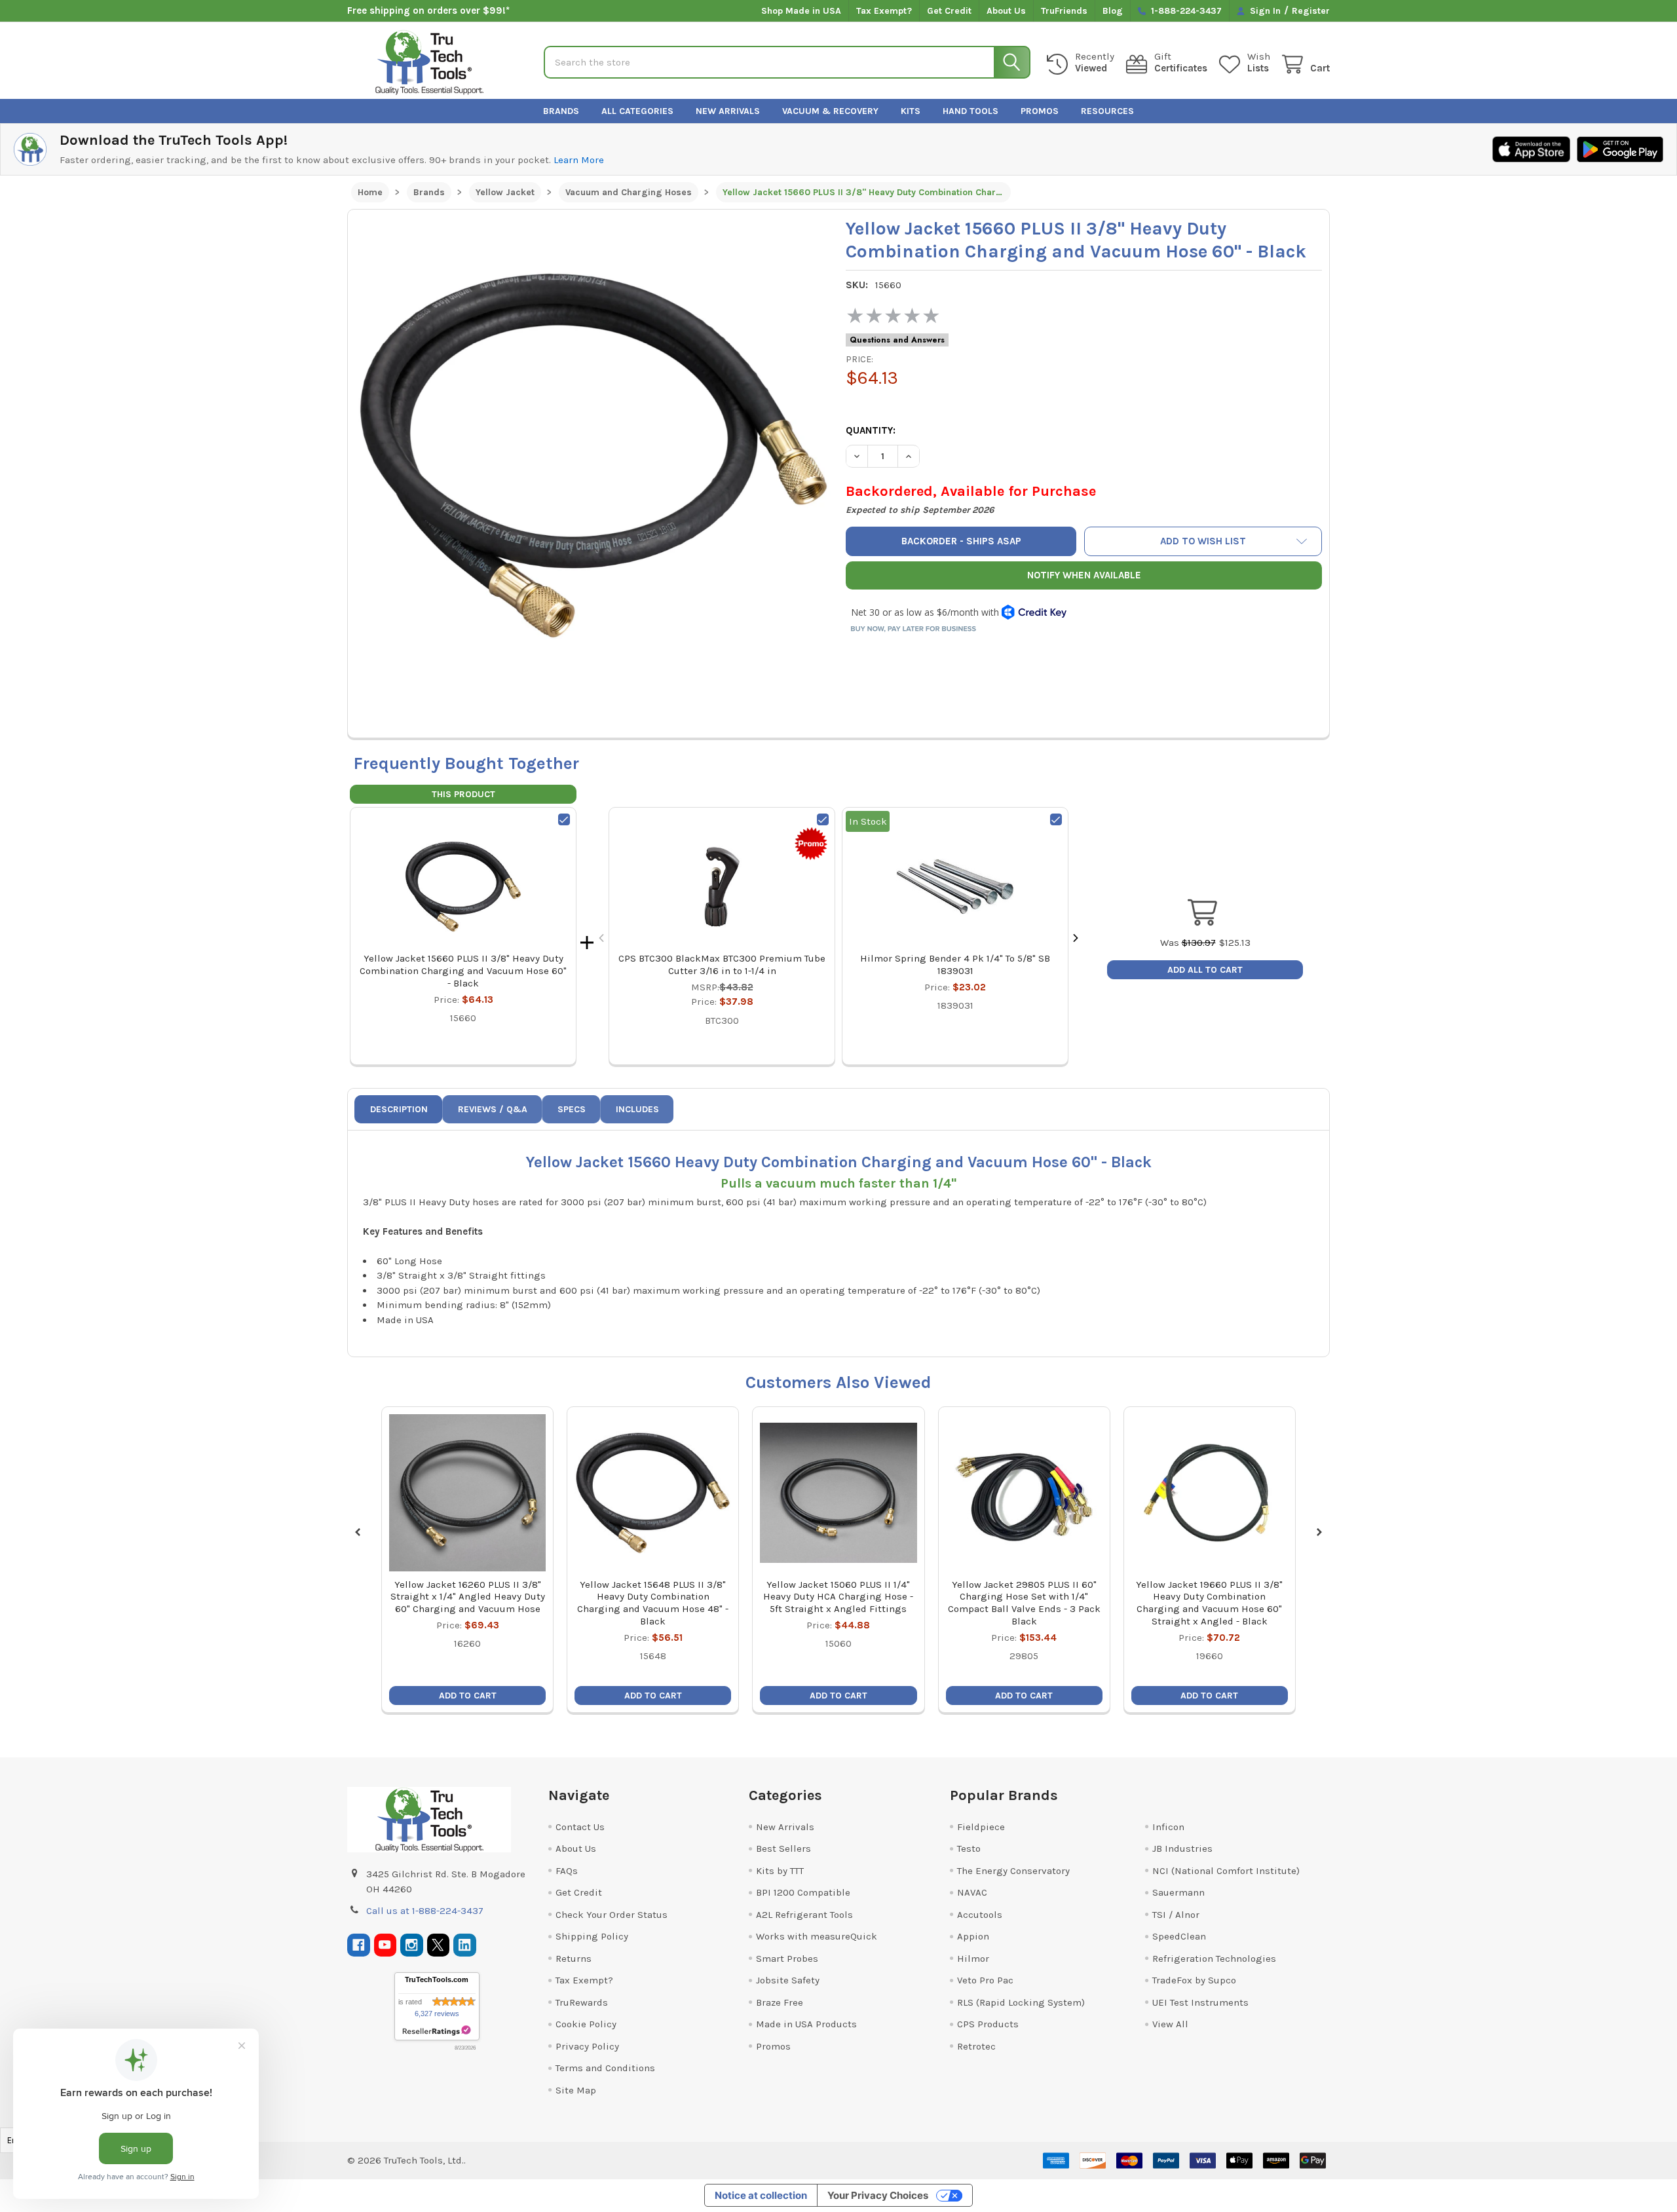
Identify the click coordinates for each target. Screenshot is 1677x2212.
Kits (911, 111)
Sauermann (1178, 1892)
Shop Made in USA (801, 11)
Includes (637, 1109)
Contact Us (580, 1827)
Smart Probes (787, 1959)
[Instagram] (412, 1945)
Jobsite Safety (788, 1980)
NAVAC (972, 1892)
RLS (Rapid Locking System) (1021, 2002)
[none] (594, 455)
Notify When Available (1084, 575)
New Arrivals (728, 111)
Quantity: (871, 430)
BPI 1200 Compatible (803, 1892)
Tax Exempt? (884, 11)
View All (1170, 2024)
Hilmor (973, 1959)
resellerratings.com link (437, 2031)
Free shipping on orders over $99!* (428, 10)
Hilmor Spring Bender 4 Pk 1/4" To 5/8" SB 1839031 (955, 965)
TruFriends (1064, 11)
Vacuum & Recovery (830, 111)
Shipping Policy (592, 1936)
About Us (1006, 11)
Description (399, 1109)
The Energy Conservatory (1013, 1871)
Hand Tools (970, 111)
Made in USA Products (806, 2024)
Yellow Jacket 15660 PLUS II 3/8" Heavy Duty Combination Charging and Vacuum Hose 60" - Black (463, 971)
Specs (572, 1109)
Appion (973, 1936)
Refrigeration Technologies (1214, 1959)
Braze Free (780, 2002)
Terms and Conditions (605, 2068)
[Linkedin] (465, 1945)
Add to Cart (468, 1696)
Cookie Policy (586, 2024)
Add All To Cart (1205, 970)
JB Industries (1182, 1848)
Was (1188, 943)
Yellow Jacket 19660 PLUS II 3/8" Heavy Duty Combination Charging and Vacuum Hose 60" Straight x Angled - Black (1209, 1603)
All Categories (637, 111)
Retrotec (976, 2046)
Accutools (980, 1915)
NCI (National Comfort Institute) (1226, 1871)
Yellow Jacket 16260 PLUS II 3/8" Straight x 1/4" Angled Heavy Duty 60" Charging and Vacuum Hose (468, 1597)
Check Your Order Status (612, 1915)
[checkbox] (564, 819)
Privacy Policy (587, 2046)
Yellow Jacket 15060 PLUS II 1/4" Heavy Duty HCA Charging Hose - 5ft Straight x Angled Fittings (838, 1597)
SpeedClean (1179, 1936)
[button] (1203, 541)
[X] (439, 1945)
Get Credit (949, 11)
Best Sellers (783, 1848)
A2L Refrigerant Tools (804, 1915)
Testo (969, 1848)
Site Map (576, 2090)
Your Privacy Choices (878, 2195)
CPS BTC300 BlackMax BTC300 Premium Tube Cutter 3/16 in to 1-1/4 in (722, 965)
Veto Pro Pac (985, 1980)
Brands (561, 111)
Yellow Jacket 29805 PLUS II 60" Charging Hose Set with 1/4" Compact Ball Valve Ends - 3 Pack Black (1024, 1603)
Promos (1040, 111)
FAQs (567, 1871)
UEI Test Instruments (1200, 2002)
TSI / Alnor (1176, 1915)
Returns (574, 1959)
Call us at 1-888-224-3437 (425, 1911)
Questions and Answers (897, 340)
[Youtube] (386, 1945)
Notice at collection (761, 2195)
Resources (1107, 111)
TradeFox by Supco (1194, 1980)
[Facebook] (359, 1945)
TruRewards (582, 2002)
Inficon (1168, 1827)
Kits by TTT (780, 1871)
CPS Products (988, 2024)
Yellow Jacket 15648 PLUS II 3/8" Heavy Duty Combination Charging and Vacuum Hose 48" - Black (653, 1603)
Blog (1113, 11)
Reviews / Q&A (493, 1109)
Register (1311, 11)
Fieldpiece (981, 1827)
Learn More (579, 160)
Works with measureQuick (817, 1936)
